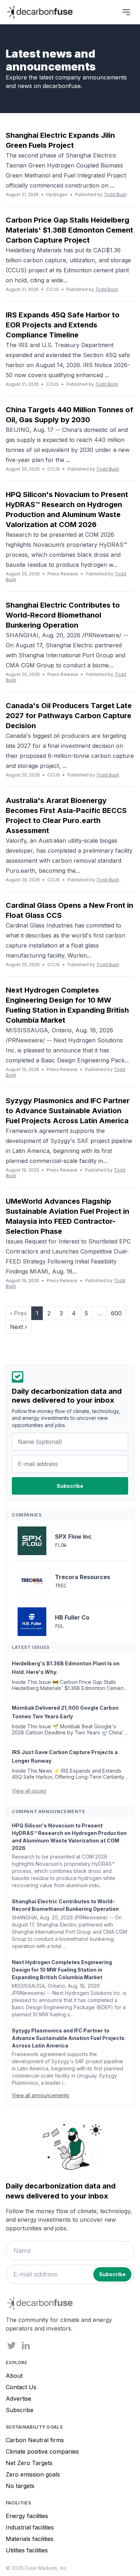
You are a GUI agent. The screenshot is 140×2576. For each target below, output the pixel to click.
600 (116, 1313)
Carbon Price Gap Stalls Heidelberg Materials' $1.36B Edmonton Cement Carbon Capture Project (69, 230)
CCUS (53, 289)
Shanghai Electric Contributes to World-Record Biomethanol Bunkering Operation (63, 615)
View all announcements (41, 2095)
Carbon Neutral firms (35, 2440)
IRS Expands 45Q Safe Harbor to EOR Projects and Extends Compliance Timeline (63, 325)
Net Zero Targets (29, 2463)
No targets (20, 2486)
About (14, 2376)
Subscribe (20, 2410)
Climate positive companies (42, 2451)
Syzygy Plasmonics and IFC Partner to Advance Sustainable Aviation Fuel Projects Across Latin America (68, 1111)
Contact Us (21, 2387)
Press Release (63, 574)
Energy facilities (27, 2516)
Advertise (18, 2399)
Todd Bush (115, 194)
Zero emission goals (33, 2474)
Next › (18, 1327)
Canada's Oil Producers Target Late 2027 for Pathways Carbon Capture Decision (69, 716)
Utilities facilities (27, 2550)
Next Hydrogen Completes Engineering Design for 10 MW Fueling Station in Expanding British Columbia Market (62, 1970)
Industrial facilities (30, 2527)
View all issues (29, 1791)
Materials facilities (30, 2539)
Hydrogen (57, 194)
